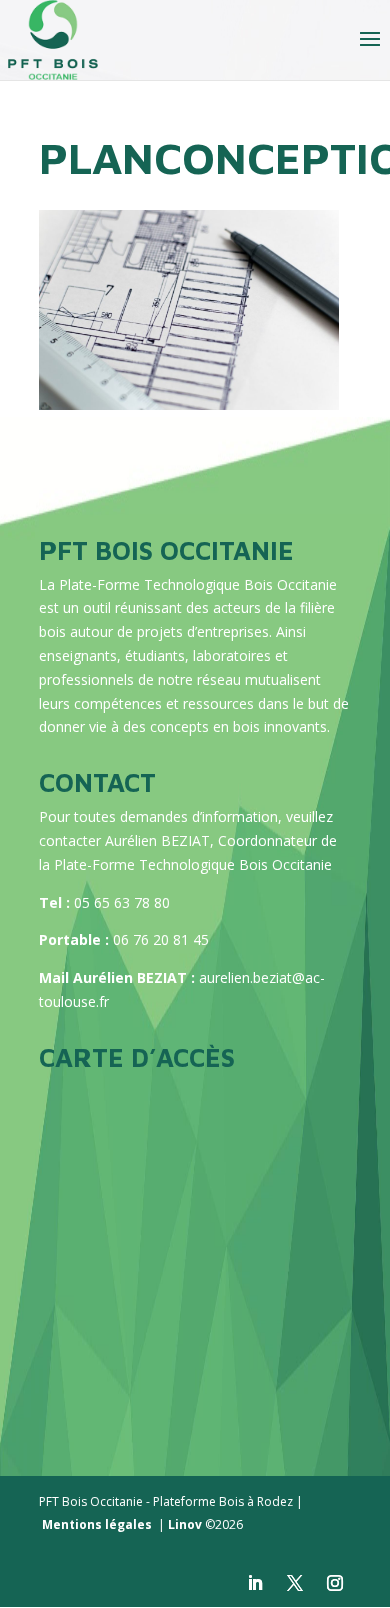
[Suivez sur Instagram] (335, 1583)
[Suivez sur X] (295, 1583)
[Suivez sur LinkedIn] (255, 1583)
